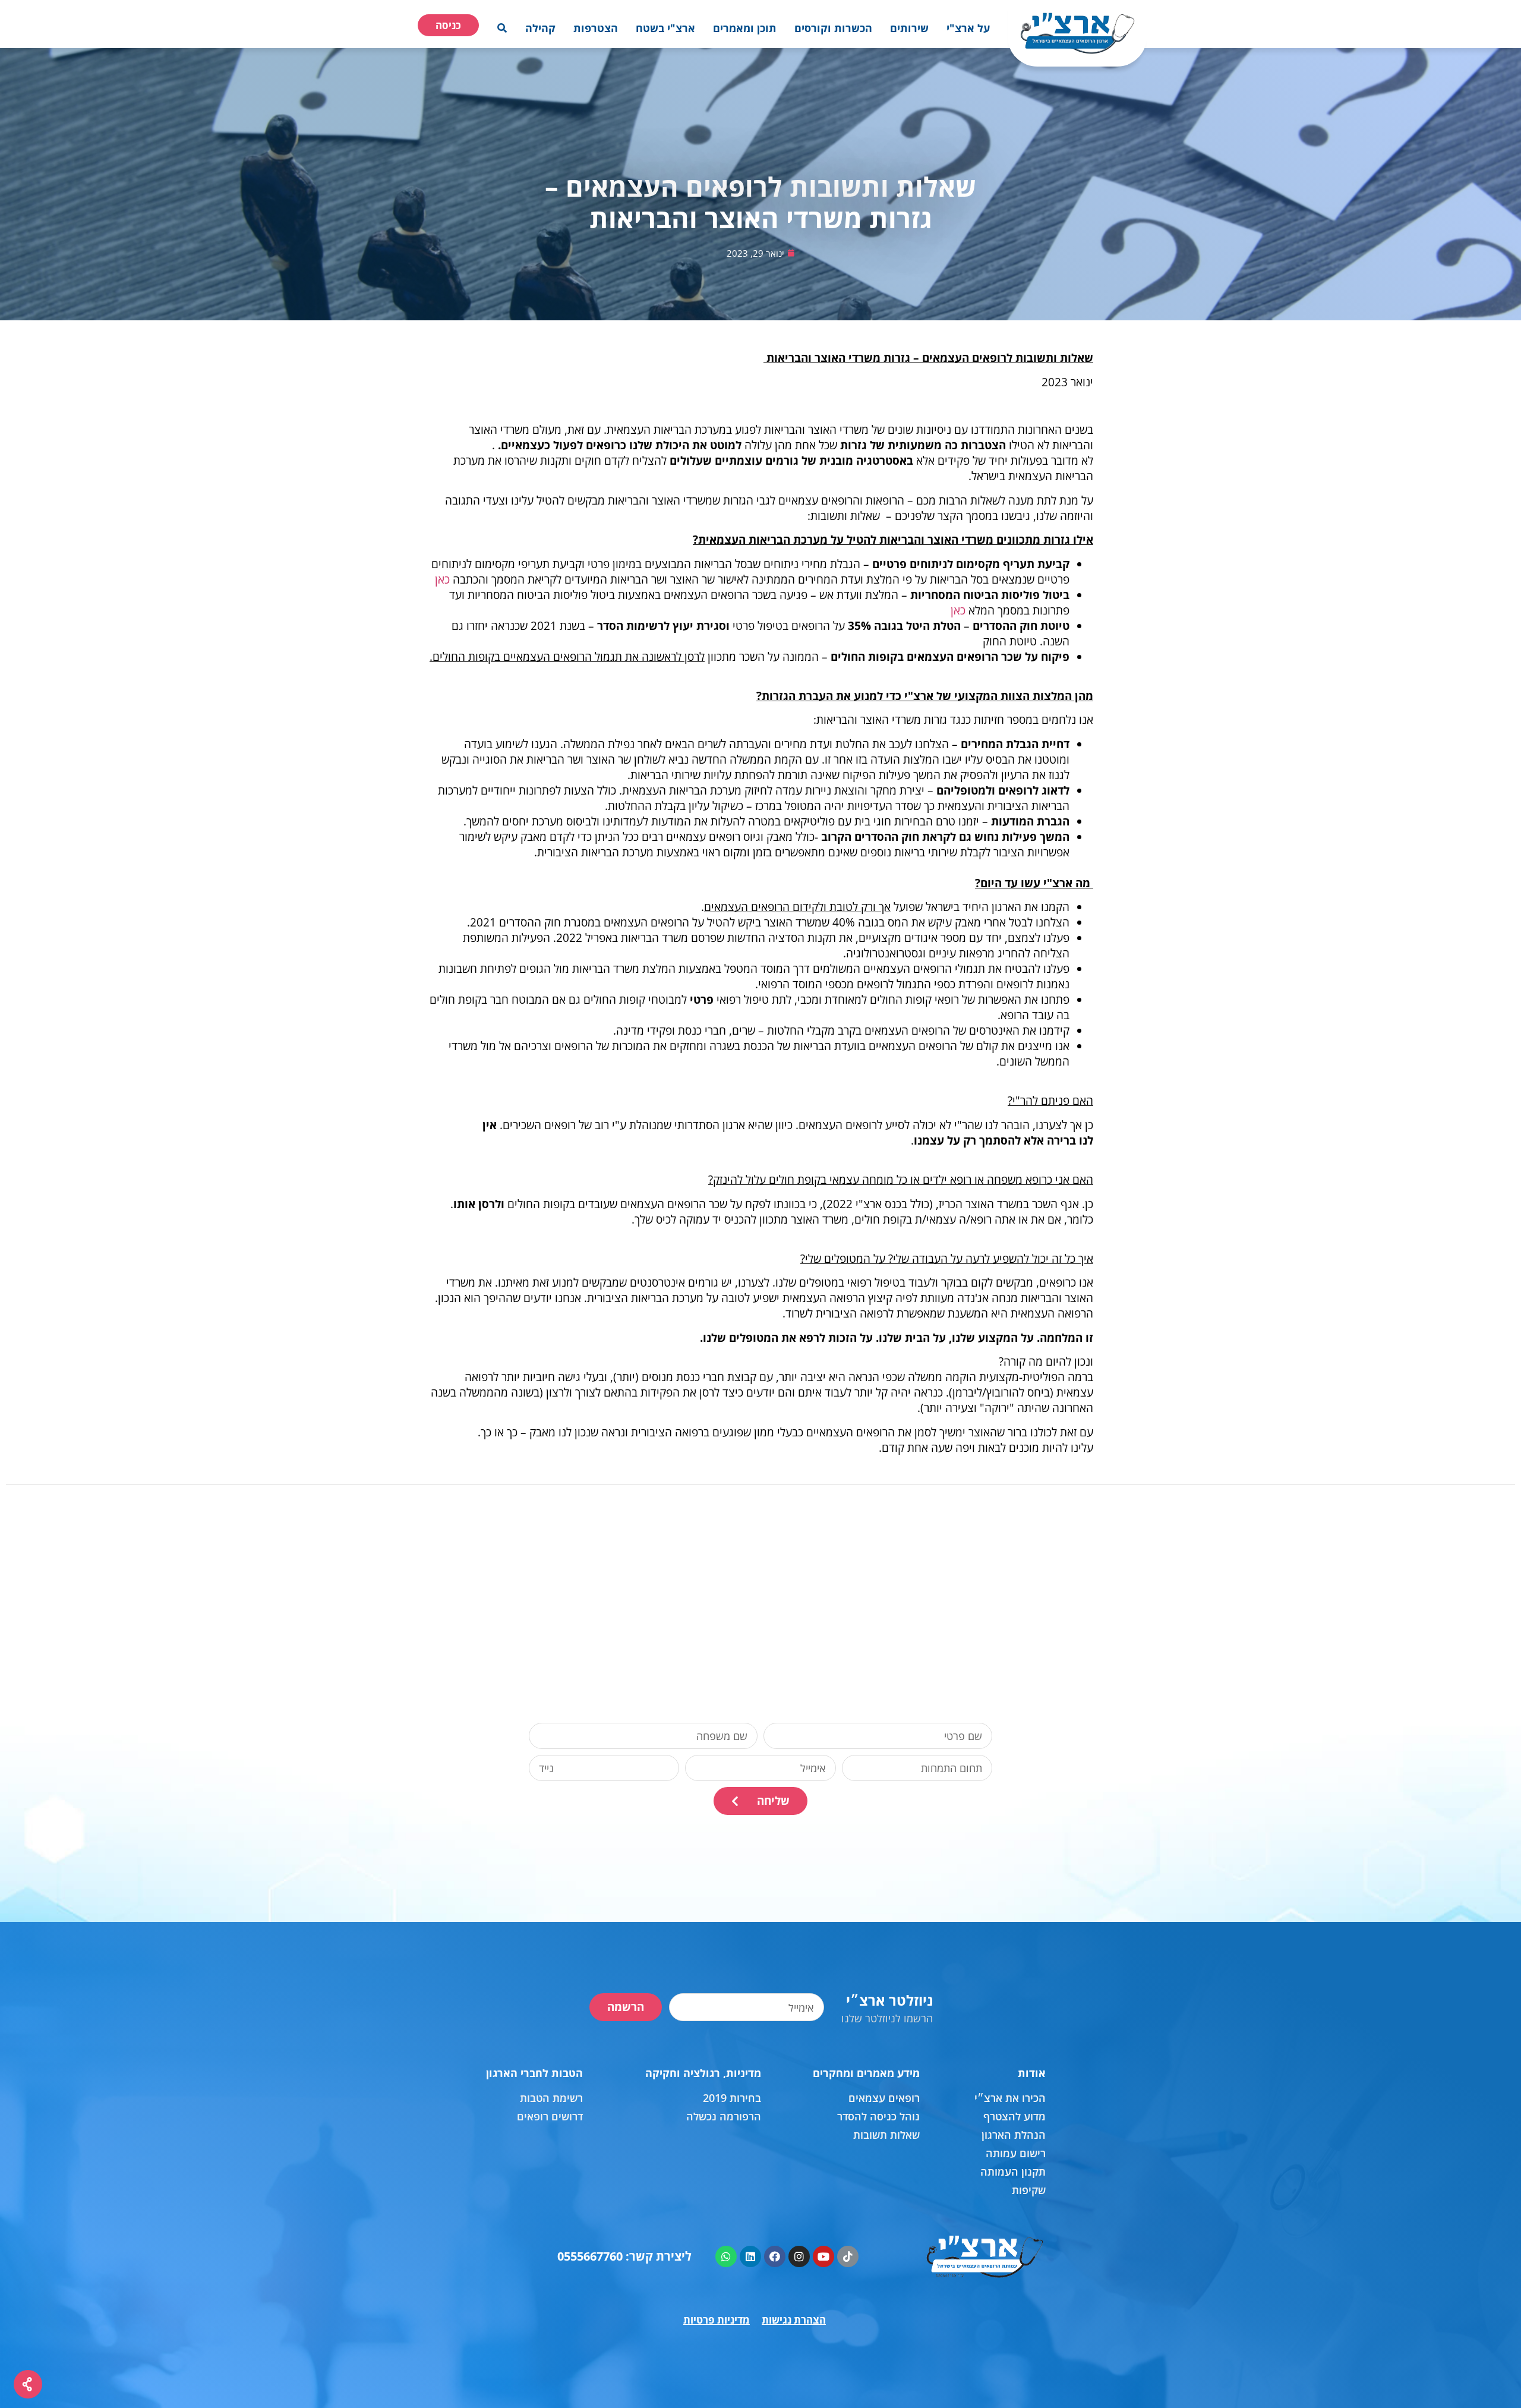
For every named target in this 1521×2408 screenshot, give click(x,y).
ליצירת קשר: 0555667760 (624, 2256)
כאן (442, 579)
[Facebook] (775, 2256)
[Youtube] (823, 2256)
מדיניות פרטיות (717, 2320)
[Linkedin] (750, 2256)
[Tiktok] (848, 2256)
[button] (968, 28)
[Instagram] (799, 2256)
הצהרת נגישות (794, 2320)
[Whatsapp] (726, 2256)
